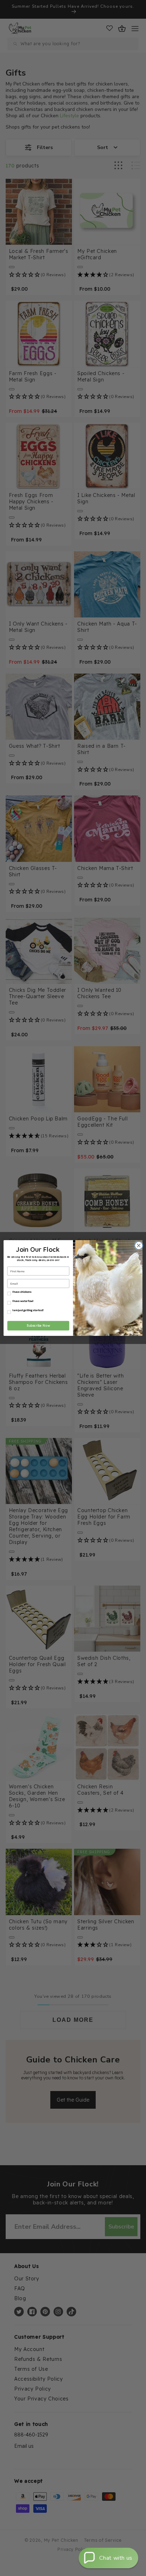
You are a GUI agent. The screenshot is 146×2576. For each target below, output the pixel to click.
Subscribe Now (38, 1326)
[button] (108, 2558)
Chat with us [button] (116, 2558)
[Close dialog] (138, 1245)
